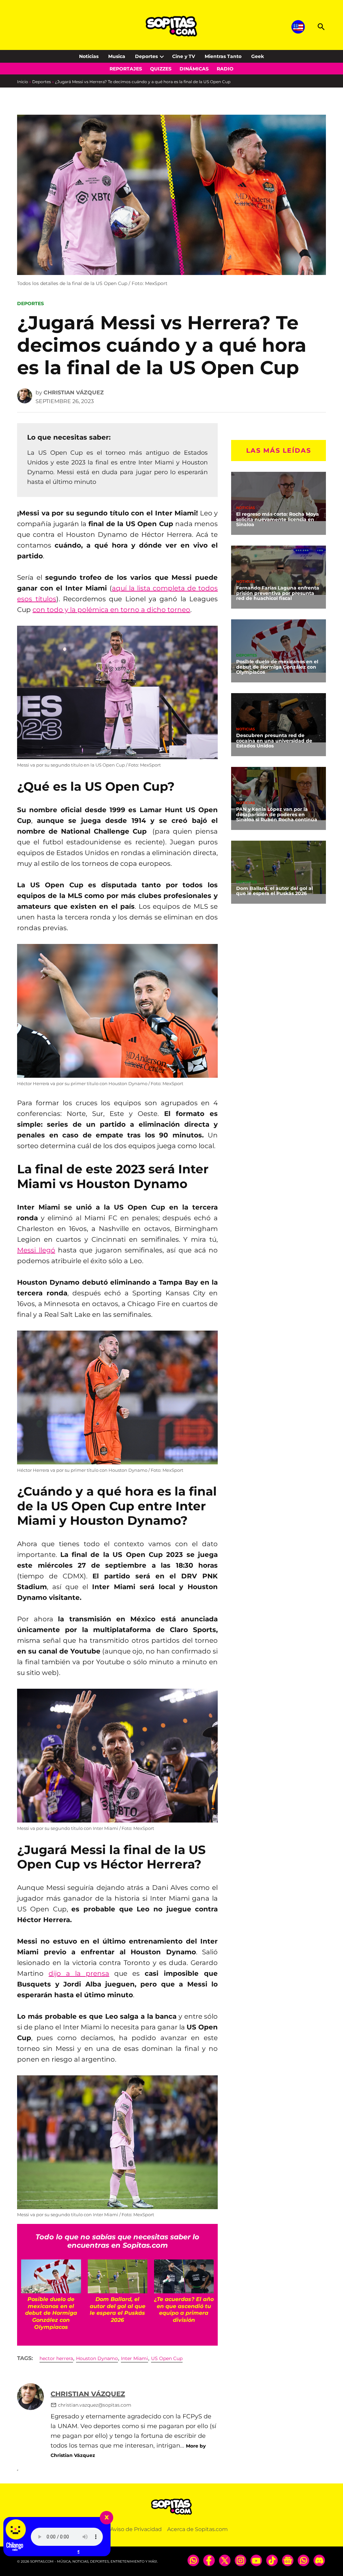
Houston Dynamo (97, 2358)
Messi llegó (36, 1250)
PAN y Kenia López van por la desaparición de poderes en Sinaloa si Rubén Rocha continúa (277, 815)
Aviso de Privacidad (136, 2529)
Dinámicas (194, 69)
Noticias (89, 56)
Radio (225, 69)
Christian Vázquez (74, 393)
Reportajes (126, 69)
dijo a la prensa (79, 1973)
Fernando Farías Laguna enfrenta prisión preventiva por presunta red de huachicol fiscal (278, 593)
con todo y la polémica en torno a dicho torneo (111, 610)
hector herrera (56, 2358)
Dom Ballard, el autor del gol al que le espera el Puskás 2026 (275, 891)
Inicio (23, 82)
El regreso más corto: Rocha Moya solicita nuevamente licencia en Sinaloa (278, 519)
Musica (117, 56)
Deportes (146, 56)
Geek (258, 56)
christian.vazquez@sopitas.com (95, 2405)
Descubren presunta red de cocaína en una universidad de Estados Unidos (274, 741)
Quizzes (161, 69)
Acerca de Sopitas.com (197, 2529)
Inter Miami (134, 2358)
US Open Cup (167, 2358)
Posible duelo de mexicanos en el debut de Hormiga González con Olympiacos (277, 667)
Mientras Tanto (223, 56)
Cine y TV (184, 56)
